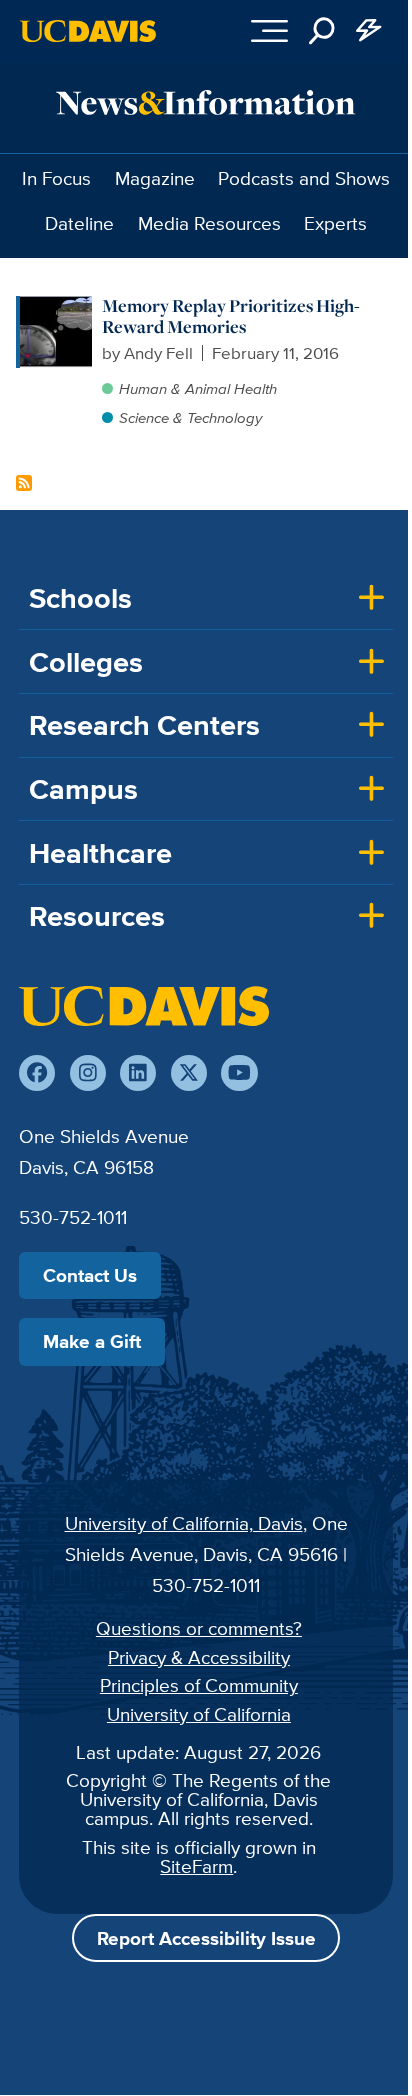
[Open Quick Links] (370, 31)
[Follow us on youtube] (239, 1073)
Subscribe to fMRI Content (24, 483)
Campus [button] (83, 789)
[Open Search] (322, 31)
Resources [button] (97, 916)
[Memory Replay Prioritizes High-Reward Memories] (56, 306)
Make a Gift (92, 1341)
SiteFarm (196, 1866)
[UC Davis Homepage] (88, 31)
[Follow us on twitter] (189, 1073)
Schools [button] (80, 598)
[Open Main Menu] (269, 31)
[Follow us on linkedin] (138, 1073)
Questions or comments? (199, 1628)
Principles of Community (199, 1685)
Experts (335, 223)
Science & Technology (190, 417)
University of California (199, 1714)
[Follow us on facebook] (37, 1073)
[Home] (144, 1006)
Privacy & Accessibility (199, 1657)
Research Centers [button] (144, 725)
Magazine (155, 178)
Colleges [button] (86, 662)
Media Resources (209, 223)
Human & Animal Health (198, 388)
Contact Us (90, 1275)
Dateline (79, 223)
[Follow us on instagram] (88, 1073)
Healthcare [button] (100, 853)
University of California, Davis (184, 1523)
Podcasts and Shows (304, 178)
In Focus (56, 178)
